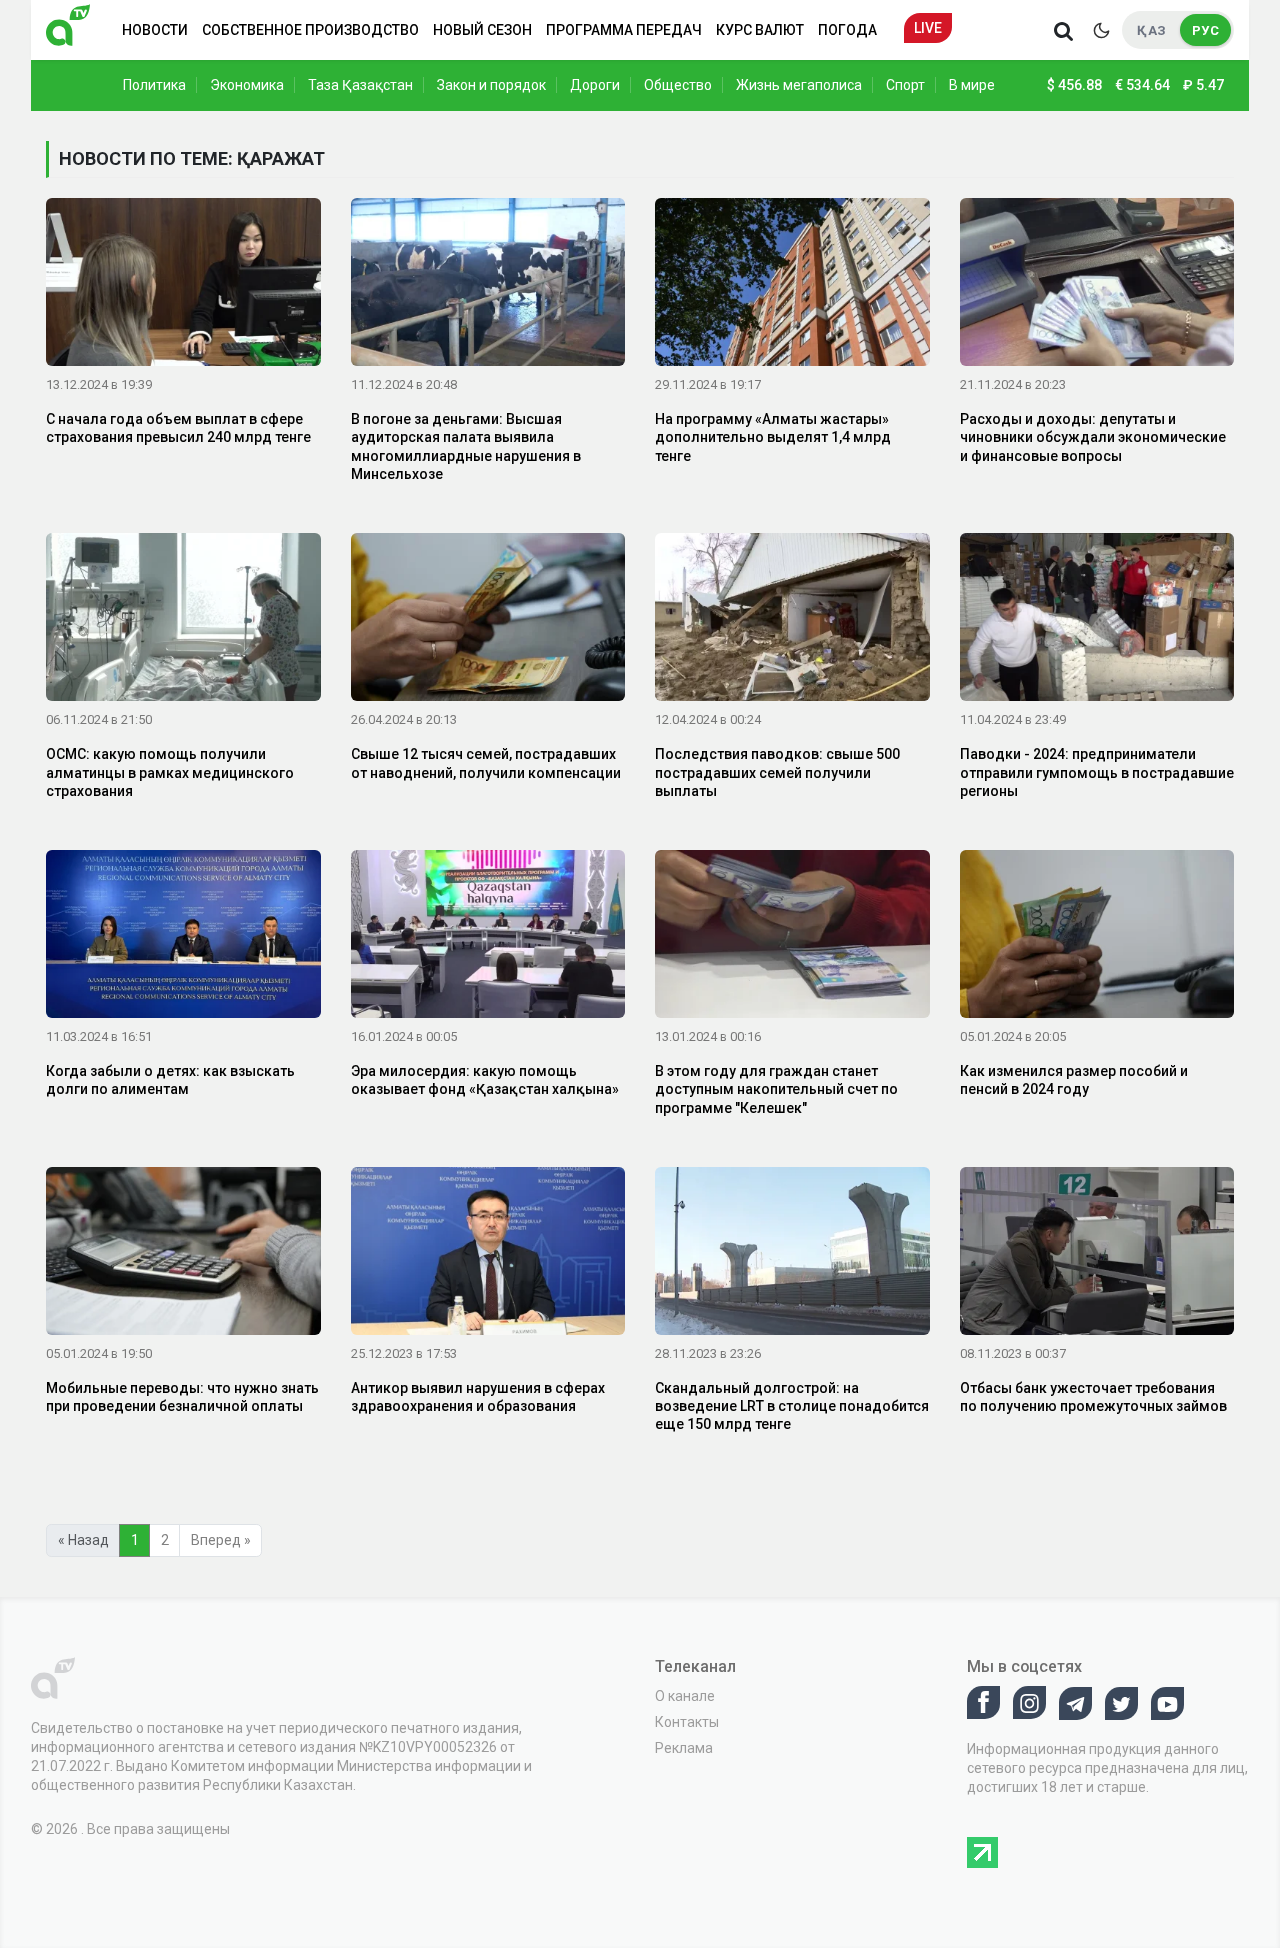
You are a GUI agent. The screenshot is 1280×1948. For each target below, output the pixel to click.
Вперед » (221, 1540)
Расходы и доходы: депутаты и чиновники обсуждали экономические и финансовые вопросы (1093, 437)
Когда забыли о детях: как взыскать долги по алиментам (170, 1080)
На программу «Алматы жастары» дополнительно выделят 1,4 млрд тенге (773, 437)
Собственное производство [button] (310, 30)
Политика (154, 85)
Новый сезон (482, 30)
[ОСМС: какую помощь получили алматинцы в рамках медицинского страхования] (183, 621)
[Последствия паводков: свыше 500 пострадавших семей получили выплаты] (792, 621)
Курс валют (760, 30)
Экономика (247, 85)
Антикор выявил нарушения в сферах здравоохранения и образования (478, 1397)
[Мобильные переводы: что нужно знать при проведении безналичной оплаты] (183, 1255)
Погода (847, 30)
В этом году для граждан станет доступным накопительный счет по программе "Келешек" (776, 1089)
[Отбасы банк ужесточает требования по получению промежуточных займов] (1097, 1255)
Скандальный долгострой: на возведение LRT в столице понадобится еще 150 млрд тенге (792, 1406)
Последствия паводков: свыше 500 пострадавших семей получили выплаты (777, 772)
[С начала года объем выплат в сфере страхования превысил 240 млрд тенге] (183, 286)
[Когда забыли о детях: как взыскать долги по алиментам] (183, 938)
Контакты (687, 1722)
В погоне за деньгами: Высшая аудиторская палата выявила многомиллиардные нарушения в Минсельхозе (466, 446)
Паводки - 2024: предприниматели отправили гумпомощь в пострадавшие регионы (1097, 772)
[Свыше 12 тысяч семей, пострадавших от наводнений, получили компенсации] (488, 621)
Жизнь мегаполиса (799, 85)
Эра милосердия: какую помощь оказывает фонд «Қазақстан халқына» (485, 1080)
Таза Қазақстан (360, 85)
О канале (685, 1696)
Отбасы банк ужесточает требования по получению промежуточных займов (1093, 1397)
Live (928, 28)
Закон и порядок (491, 85)
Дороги (595, 85)
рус (1205, 30)
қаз (1151, 30)
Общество (678, 85)
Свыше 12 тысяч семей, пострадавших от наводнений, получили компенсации (486, 763)
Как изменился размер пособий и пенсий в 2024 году (1074, 1080)
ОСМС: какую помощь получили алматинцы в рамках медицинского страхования (170, 772)
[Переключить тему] (1101, 30)
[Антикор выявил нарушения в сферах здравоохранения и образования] (488, 1255)
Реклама (684, 1748)
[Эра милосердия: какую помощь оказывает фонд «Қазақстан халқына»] (488, 938)
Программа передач (624, 30)
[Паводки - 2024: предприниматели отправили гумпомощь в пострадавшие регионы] (1097, 621)
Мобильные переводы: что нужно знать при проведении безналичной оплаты (182, 1397)
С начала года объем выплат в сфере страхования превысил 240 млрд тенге (178, 428)
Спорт (905, 85)
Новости (155, 30)
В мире (972, 85)
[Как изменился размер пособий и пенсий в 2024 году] (1097, 938)
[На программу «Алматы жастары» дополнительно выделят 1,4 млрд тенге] (792, 286)
